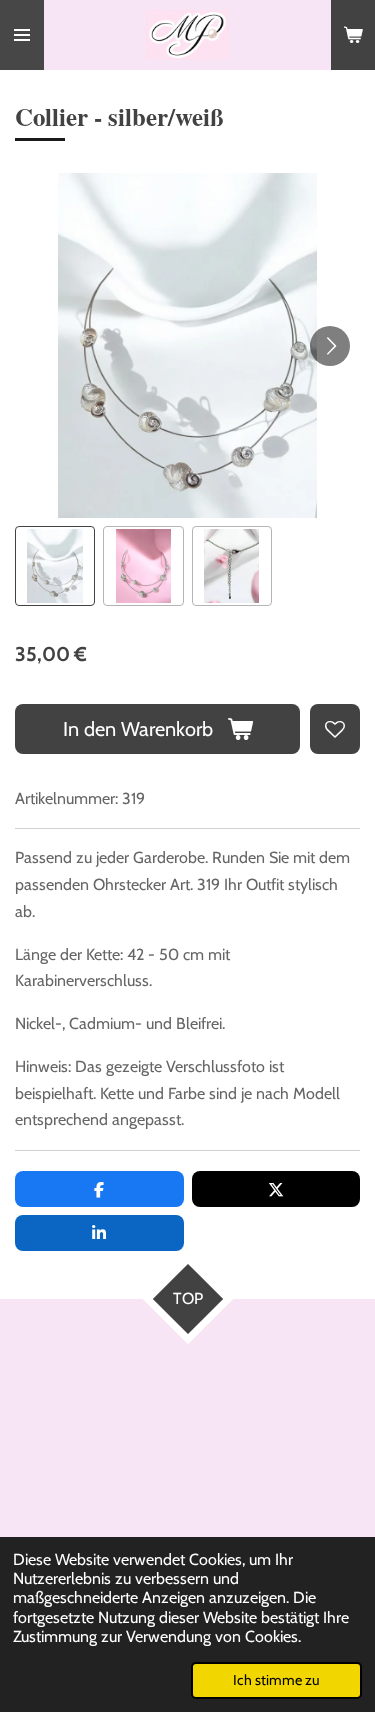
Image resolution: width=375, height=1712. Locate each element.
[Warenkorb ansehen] (353, 35)
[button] (55, 566)
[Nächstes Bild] (330, 346)
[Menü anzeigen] (22, 35)
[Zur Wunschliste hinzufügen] (335, 729)
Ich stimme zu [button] (276, 1680)
